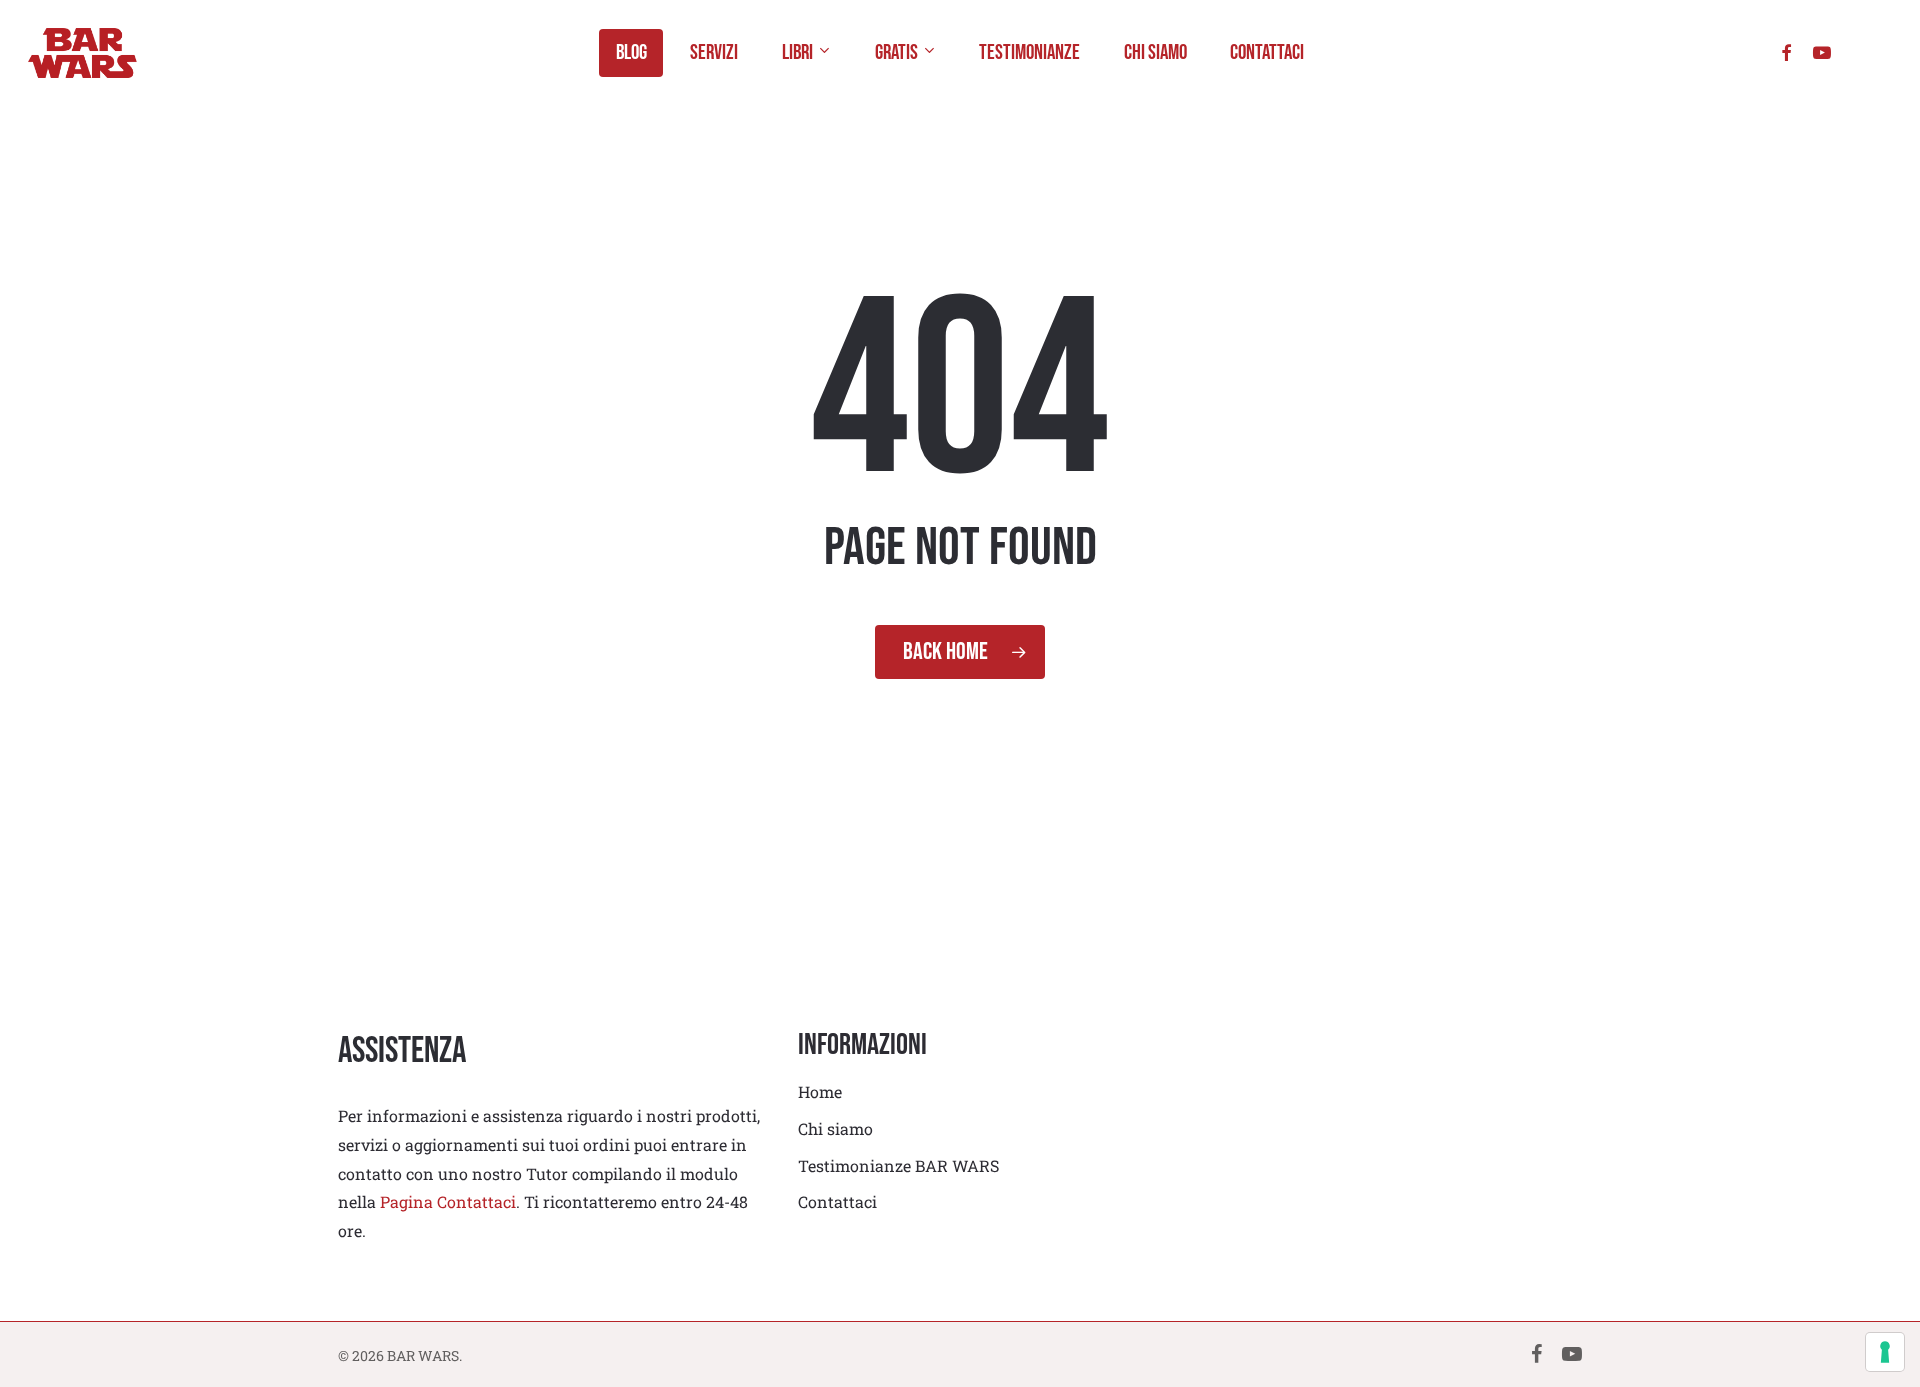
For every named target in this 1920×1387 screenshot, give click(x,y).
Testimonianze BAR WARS (898, 1165)
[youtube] (1822, 52)
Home (820, 1091)
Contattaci (837, 1201)
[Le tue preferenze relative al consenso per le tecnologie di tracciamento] (1885, 1352)
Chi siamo (835, 1128)
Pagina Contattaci (448, 1201)
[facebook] (1786, 52)
